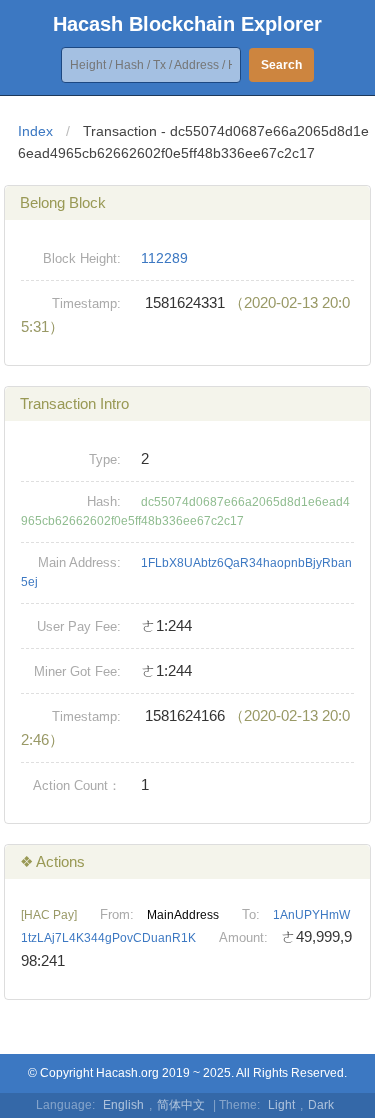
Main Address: (79, 562)
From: (117, 914)
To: (251, 914)
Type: (105, 459)
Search (281, 65)
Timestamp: (86, 303)
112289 (164, 258)
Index (35, 131)
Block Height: (82, 258)
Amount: (243, 937)
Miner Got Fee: (77, 671)
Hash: (104, 501)
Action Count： (77, 785)
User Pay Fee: (79, 626)
